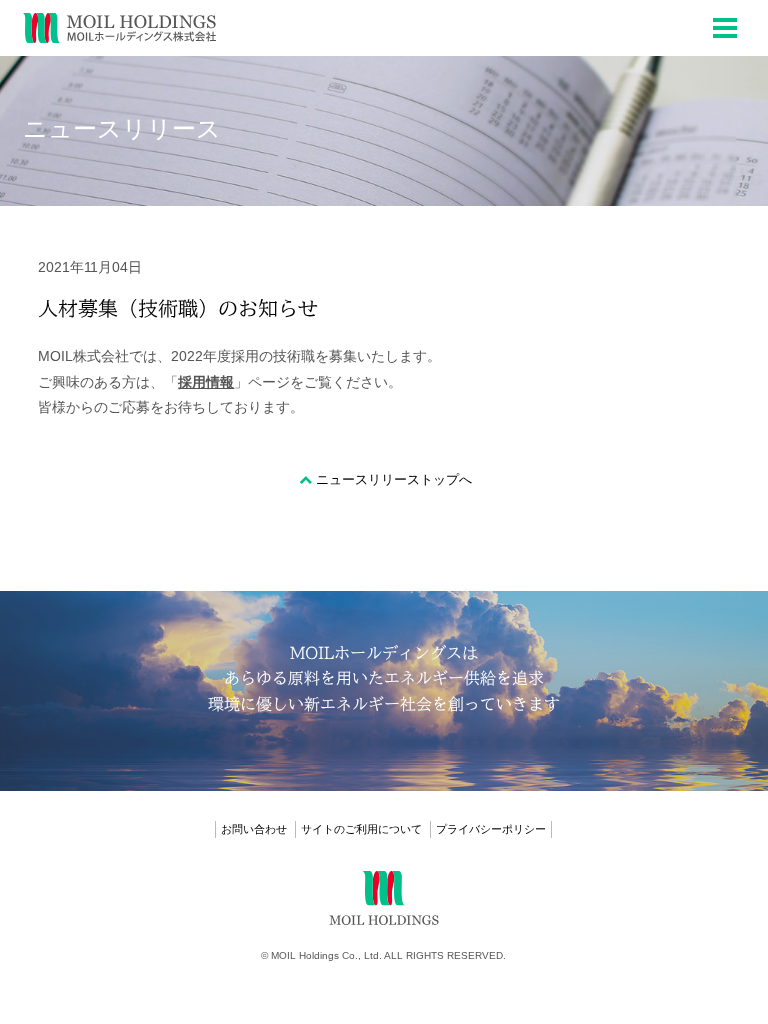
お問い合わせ (254, 829)
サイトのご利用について (361, 829)
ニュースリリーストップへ (394, 479)
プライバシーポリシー (491, 829)
